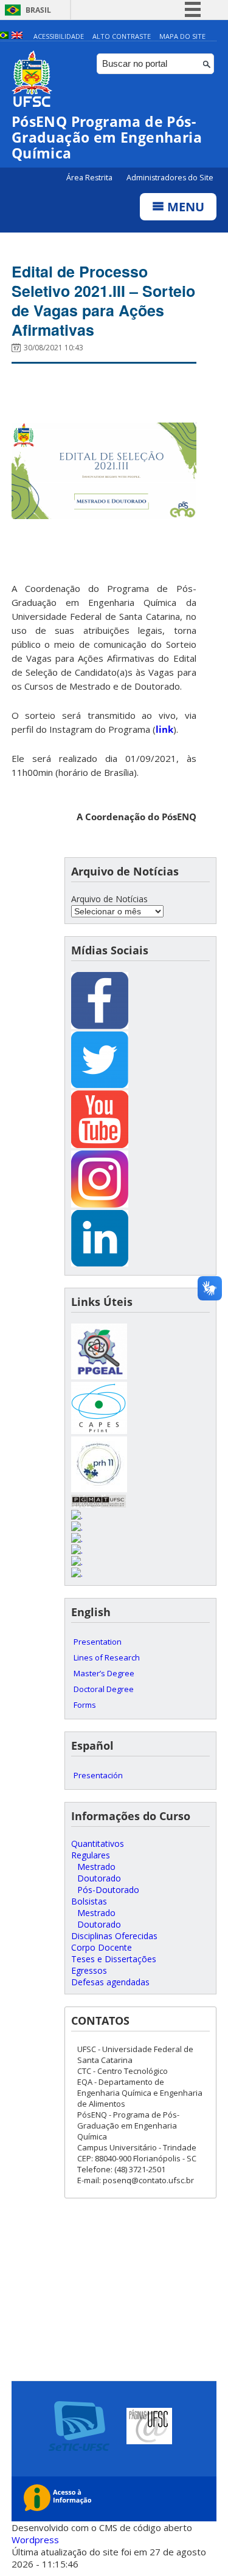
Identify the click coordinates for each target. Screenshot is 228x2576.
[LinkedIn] (100, 1263)
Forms (85, 1705)
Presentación (98, 1775)
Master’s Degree (104, 1673)
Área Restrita (90, 178)
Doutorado (99, 1878)
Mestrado (96, 1867)
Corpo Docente (102, 1947)
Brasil (38, 10)
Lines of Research (107, 1657)
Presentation (98, 1642)
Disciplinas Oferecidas (114, 1936)
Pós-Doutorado (108, 1890)
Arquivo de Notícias (109, 899)
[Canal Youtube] (100, 1145)
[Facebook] (100, 1026)
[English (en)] (17, 36)
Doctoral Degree (104, 1689)
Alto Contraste (122, 36)
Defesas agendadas (110, 1982)
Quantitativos (98, 1844)
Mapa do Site (182, 36)
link (164, 729)
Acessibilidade (59, 36)
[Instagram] (100, 1204)
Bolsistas (89, 1901)
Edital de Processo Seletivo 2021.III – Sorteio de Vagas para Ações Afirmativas (103, 301)
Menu (184, 207)
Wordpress (35, 2540)
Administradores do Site (170, 178)
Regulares (91, 1855)
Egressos (89, 1970)
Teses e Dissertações (114, 1959)
